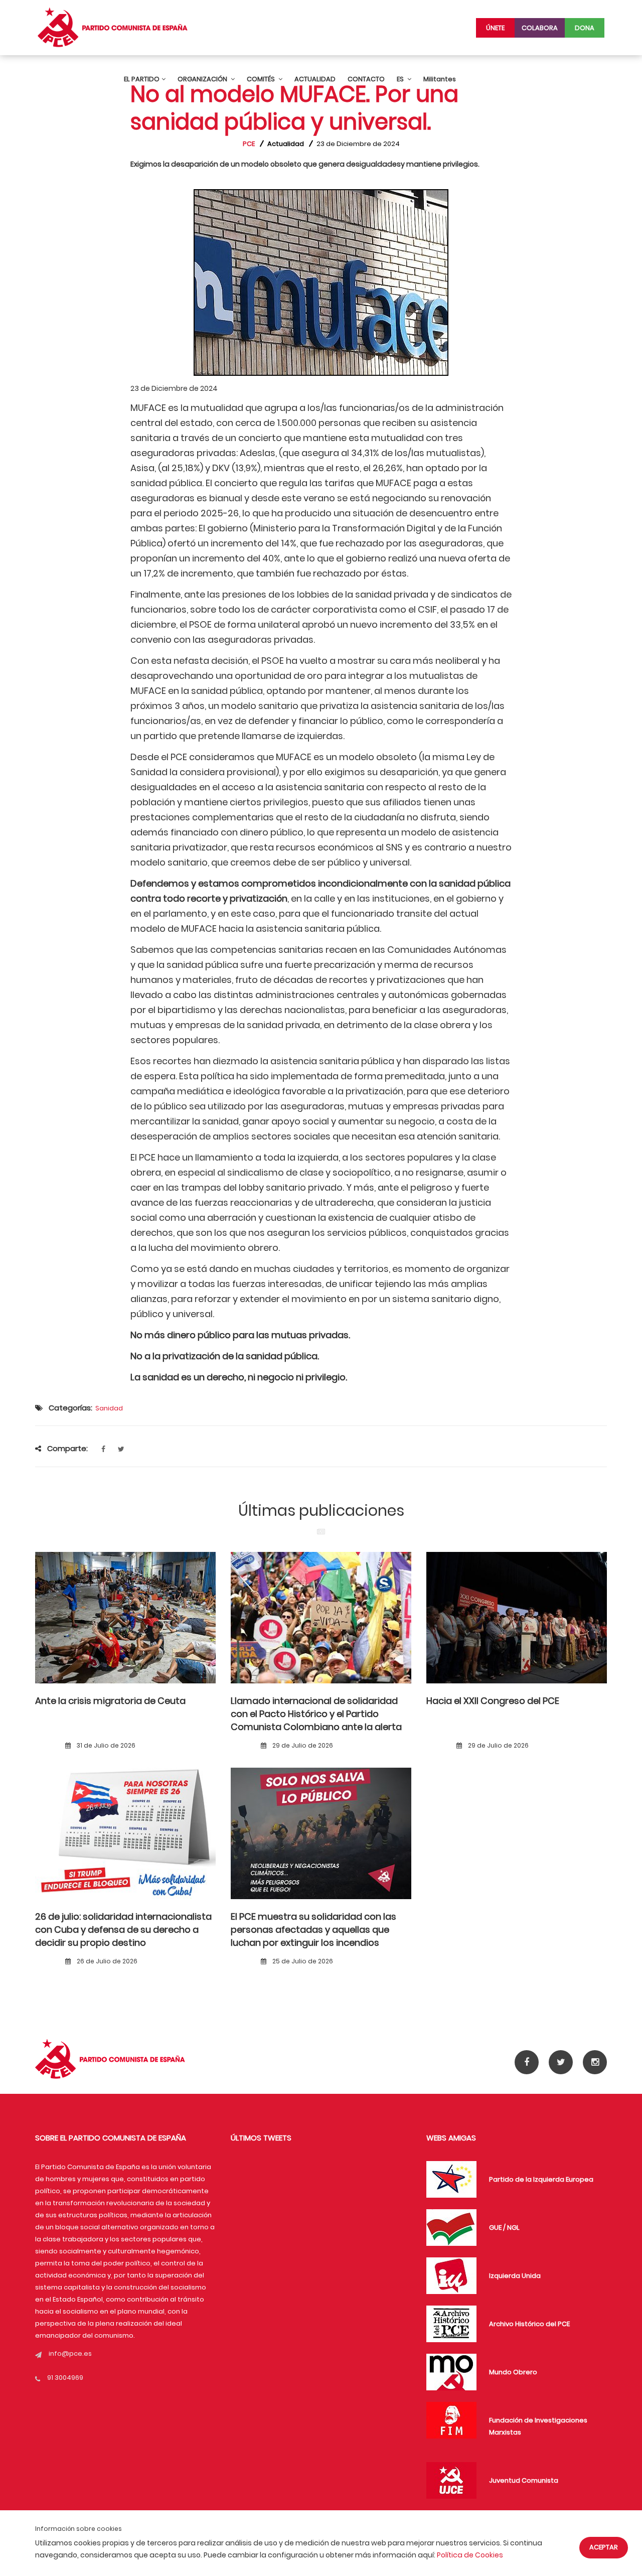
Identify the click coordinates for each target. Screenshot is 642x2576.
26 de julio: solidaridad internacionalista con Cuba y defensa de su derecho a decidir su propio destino (123, 1930)
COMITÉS (262, 79)
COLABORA (540, 28)
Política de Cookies (470, 2555)
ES (401, 79)
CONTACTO (366, 79)
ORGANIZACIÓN (203, 79)
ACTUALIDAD (315, 79)
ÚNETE (495, 28)
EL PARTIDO (142, 79)
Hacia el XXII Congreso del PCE (493, 1701)
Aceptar (604, 2547)
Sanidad (109, 1408)
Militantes (440, 79)
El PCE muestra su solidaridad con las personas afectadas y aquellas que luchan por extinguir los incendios (313, 1930)
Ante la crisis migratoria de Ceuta (110, 1701)
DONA (585, 28)
